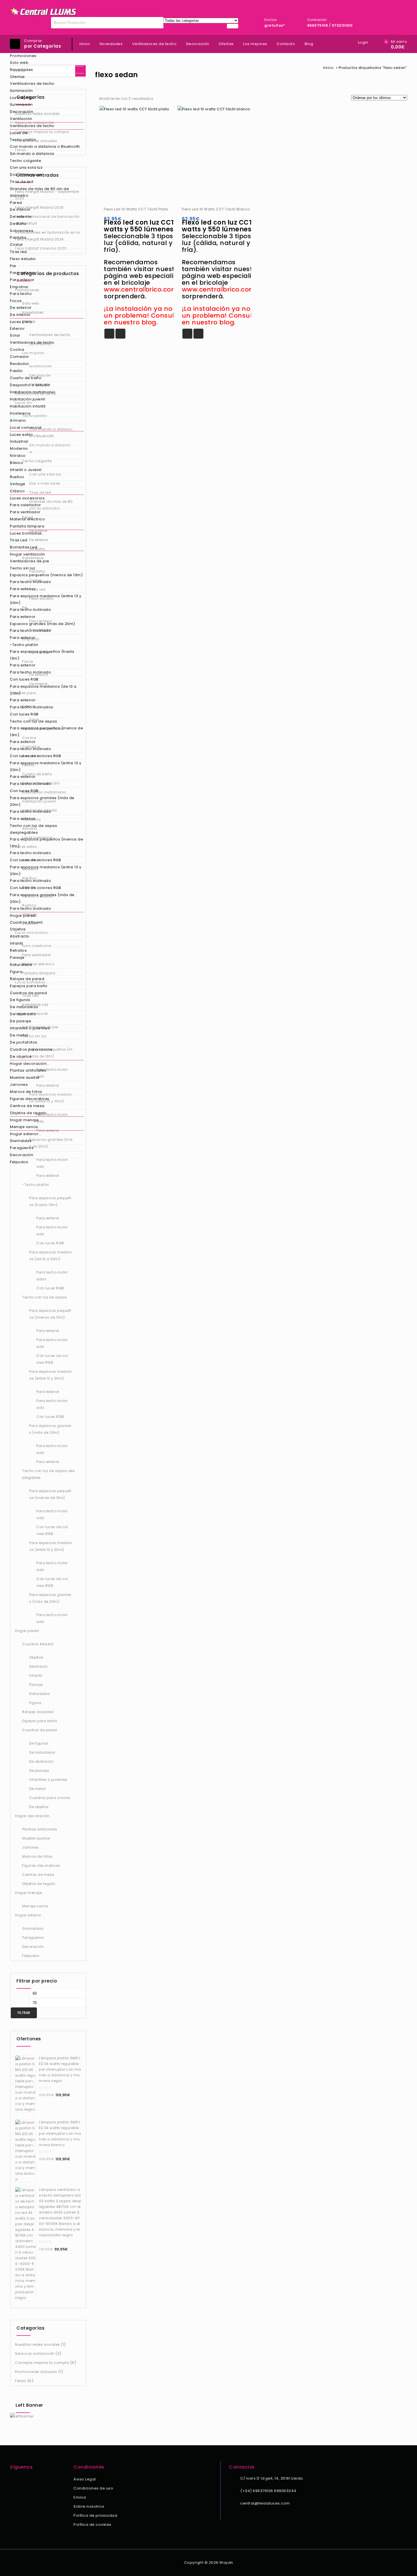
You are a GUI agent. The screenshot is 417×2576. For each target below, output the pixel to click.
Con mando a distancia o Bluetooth (45, 146)
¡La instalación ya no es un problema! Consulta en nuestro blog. (143, 315)
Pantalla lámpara (27, 526)
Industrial (19, 441)
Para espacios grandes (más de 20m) (42, 801)
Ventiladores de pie (30, 561)
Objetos (18, 929)
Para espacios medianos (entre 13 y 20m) (46, 599)
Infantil (16, 943)
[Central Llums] (44, 11)
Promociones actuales (36, 2372)
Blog (309, 44)
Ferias (21, 2381)
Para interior (22, 280)
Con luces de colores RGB (35, 756)
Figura (16, 972)
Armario (18, 420)
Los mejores (22, 98)
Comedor (20, 357)
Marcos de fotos (26, 1092)
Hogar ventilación (28, 554)
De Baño (18, 224)
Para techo (21, 294)
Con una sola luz (26, 167)
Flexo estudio (23, 259)
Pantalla (18, 237)
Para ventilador (25, 512)
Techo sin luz (23, 568)
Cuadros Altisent (26, 922)
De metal (19, 1035)
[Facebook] (13, 2480)
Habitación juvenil (28, 399)
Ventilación (21, 119)
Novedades (22, 70)
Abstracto (20, 936)
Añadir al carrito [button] (109, 334)
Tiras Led (19, 540)
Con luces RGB (24, 679)
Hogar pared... (24, 916)
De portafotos (24, 1042)
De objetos (21, 1056)
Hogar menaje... (26, 1120)
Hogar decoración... (30, 1064)
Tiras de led (22, 182)
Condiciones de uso (93, 2488)
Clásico (17, 491)
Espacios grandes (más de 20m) (43, 624)
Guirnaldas (21, 1141)
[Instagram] (21, 2480)
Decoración (22, 112)
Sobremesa (22, 231)
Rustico (17, 477)
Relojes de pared (27, 979)
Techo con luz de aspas (33, 721)
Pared (16, 203)
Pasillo (16, 371)
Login (363, 42)
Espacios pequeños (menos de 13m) (46, 575)
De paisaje (21, 1021)
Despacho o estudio (30, 385)
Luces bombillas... (27, 533)
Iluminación (21, 91)
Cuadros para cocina (31, 1049)
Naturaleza (21, 965)
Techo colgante (26, 161)
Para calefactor (26, 505)
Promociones (23, 56)
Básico (17, 463)
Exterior (17, 329)
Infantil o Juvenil (26, 470)
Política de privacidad (95, 2515)
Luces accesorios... (29, 498)
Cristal (16, 245)
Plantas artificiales (28, 1070)
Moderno (19, 448)
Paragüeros (22, 1148)
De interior (20, 209)
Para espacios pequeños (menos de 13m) (47, 731)
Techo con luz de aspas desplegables (33, 829)
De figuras (20, 1000)
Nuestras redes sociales (37, 2344)
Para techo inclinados (32, 707)
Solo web (19, 63)
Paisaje (17, 957)
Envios (80, 2497)
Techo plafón (23, 140)
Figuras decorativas (30, 1099)
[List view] (171, 99)
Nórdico (18, 456)
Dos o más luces (26, 175)
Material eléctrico (27, 519)
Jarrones (19, 1085)
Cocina (17, 350)
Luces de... (20, 133)
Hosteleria (20, 413)
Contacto (286, 44)
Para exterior (23, 273)
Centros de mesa (27, 1106)
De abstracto (23, 1014)
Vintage (18, 484)
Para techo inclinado (30, 582)
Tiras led (18, 252)
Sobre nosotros (89, 2506)
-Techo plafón (24, 645)
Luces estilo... (23, 435)
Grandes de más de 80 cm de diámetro (39, 192)
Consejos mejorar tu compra (42, 2363)
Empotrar (19, 287)
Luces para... (22, 322)
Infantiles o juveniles (30, 1028)
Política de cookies (92, 2525)
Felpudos (19, 1162)
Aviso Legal (85, 2479)
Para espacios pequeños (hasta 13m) (42, 655)
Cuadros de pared (28, 993)
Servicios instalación (35, 2354)
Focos (16, 301)
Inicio (85, 44)
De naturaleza (24, 1007)
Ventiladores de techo (32, 84)
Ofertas (17, 77)
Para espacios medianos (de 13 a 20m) (43, 690)
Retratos (18, 950)
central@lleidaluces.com (265, 2503)
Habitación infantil (28, 406)
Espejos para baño (29, 986)
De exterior (21, 217)
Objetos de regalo (28, 1113)
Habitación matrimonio (33, 392)
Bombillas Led (24, 547)
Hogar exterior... (26, 1134)
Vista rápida (120, 334)
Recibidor (20, 364)
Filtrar (24, 2013)
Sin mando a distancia (32, 154)
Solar (15, 335)
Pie (13, 266)
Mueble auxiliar (25, 1077)
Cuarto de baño (26, 378)
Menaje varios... (25, 1127)
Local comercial (26, 427)
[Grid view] (161, 99)
